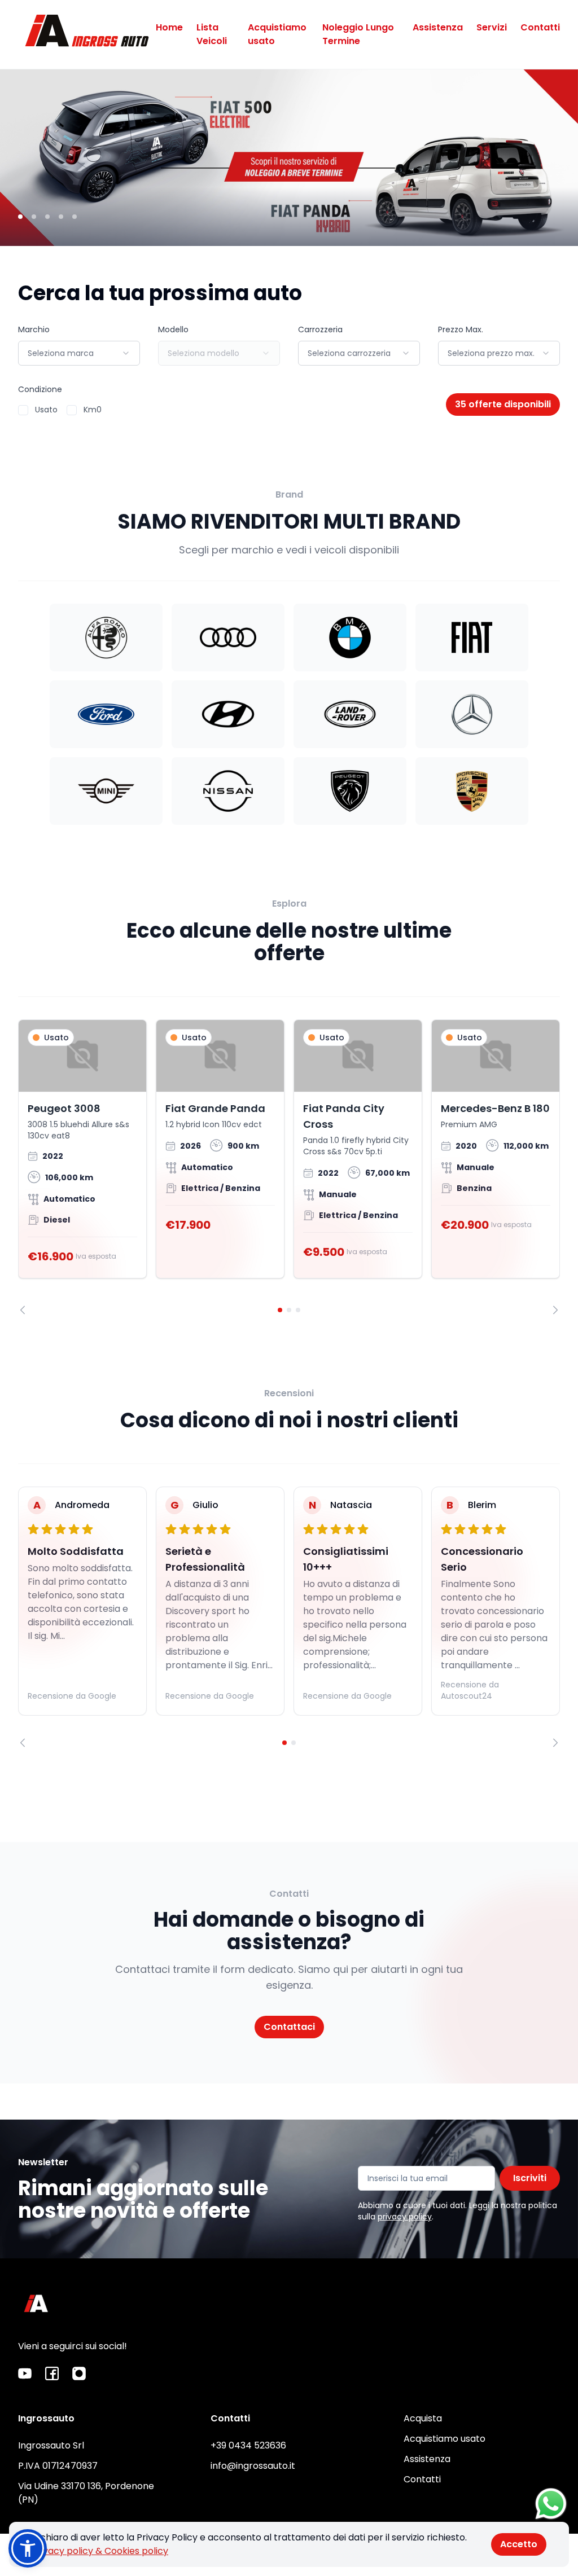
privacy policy (405, 2217)
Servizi (492, 27)
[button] (28, 2548)
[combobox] (79, 353)
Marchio (34, 329)
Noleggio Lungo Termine (358, 34)
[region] (289, 1167)
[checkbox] (23, 410)
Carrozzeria (320, 329)
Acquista (423, 2418)
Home (169, 27)
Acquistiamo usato (277, 34)
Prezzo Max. (461, 329)
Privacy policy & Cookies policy (100, 2551)
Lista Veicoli (212, 34)
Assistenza (438, 27)
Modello (173, 329)
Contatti (540, 27)
